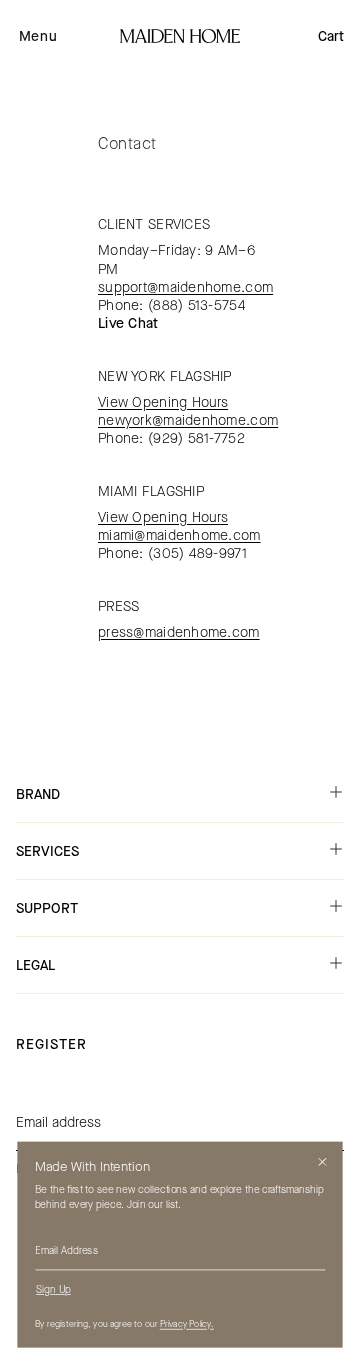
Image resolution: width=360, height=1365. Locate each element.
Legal (35, 965)
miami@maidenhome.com (179, 535)
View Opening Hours (163, 402)
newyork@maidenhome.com (188, 420)
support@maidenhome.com (185, 287)
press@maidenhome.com (179, 632)
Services (47, 851)
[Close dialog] (322, 1161)
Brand (38, 794)
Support (47, 908)
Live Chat (128, 323)
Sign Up (53, 1290)
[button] (38, 36)
